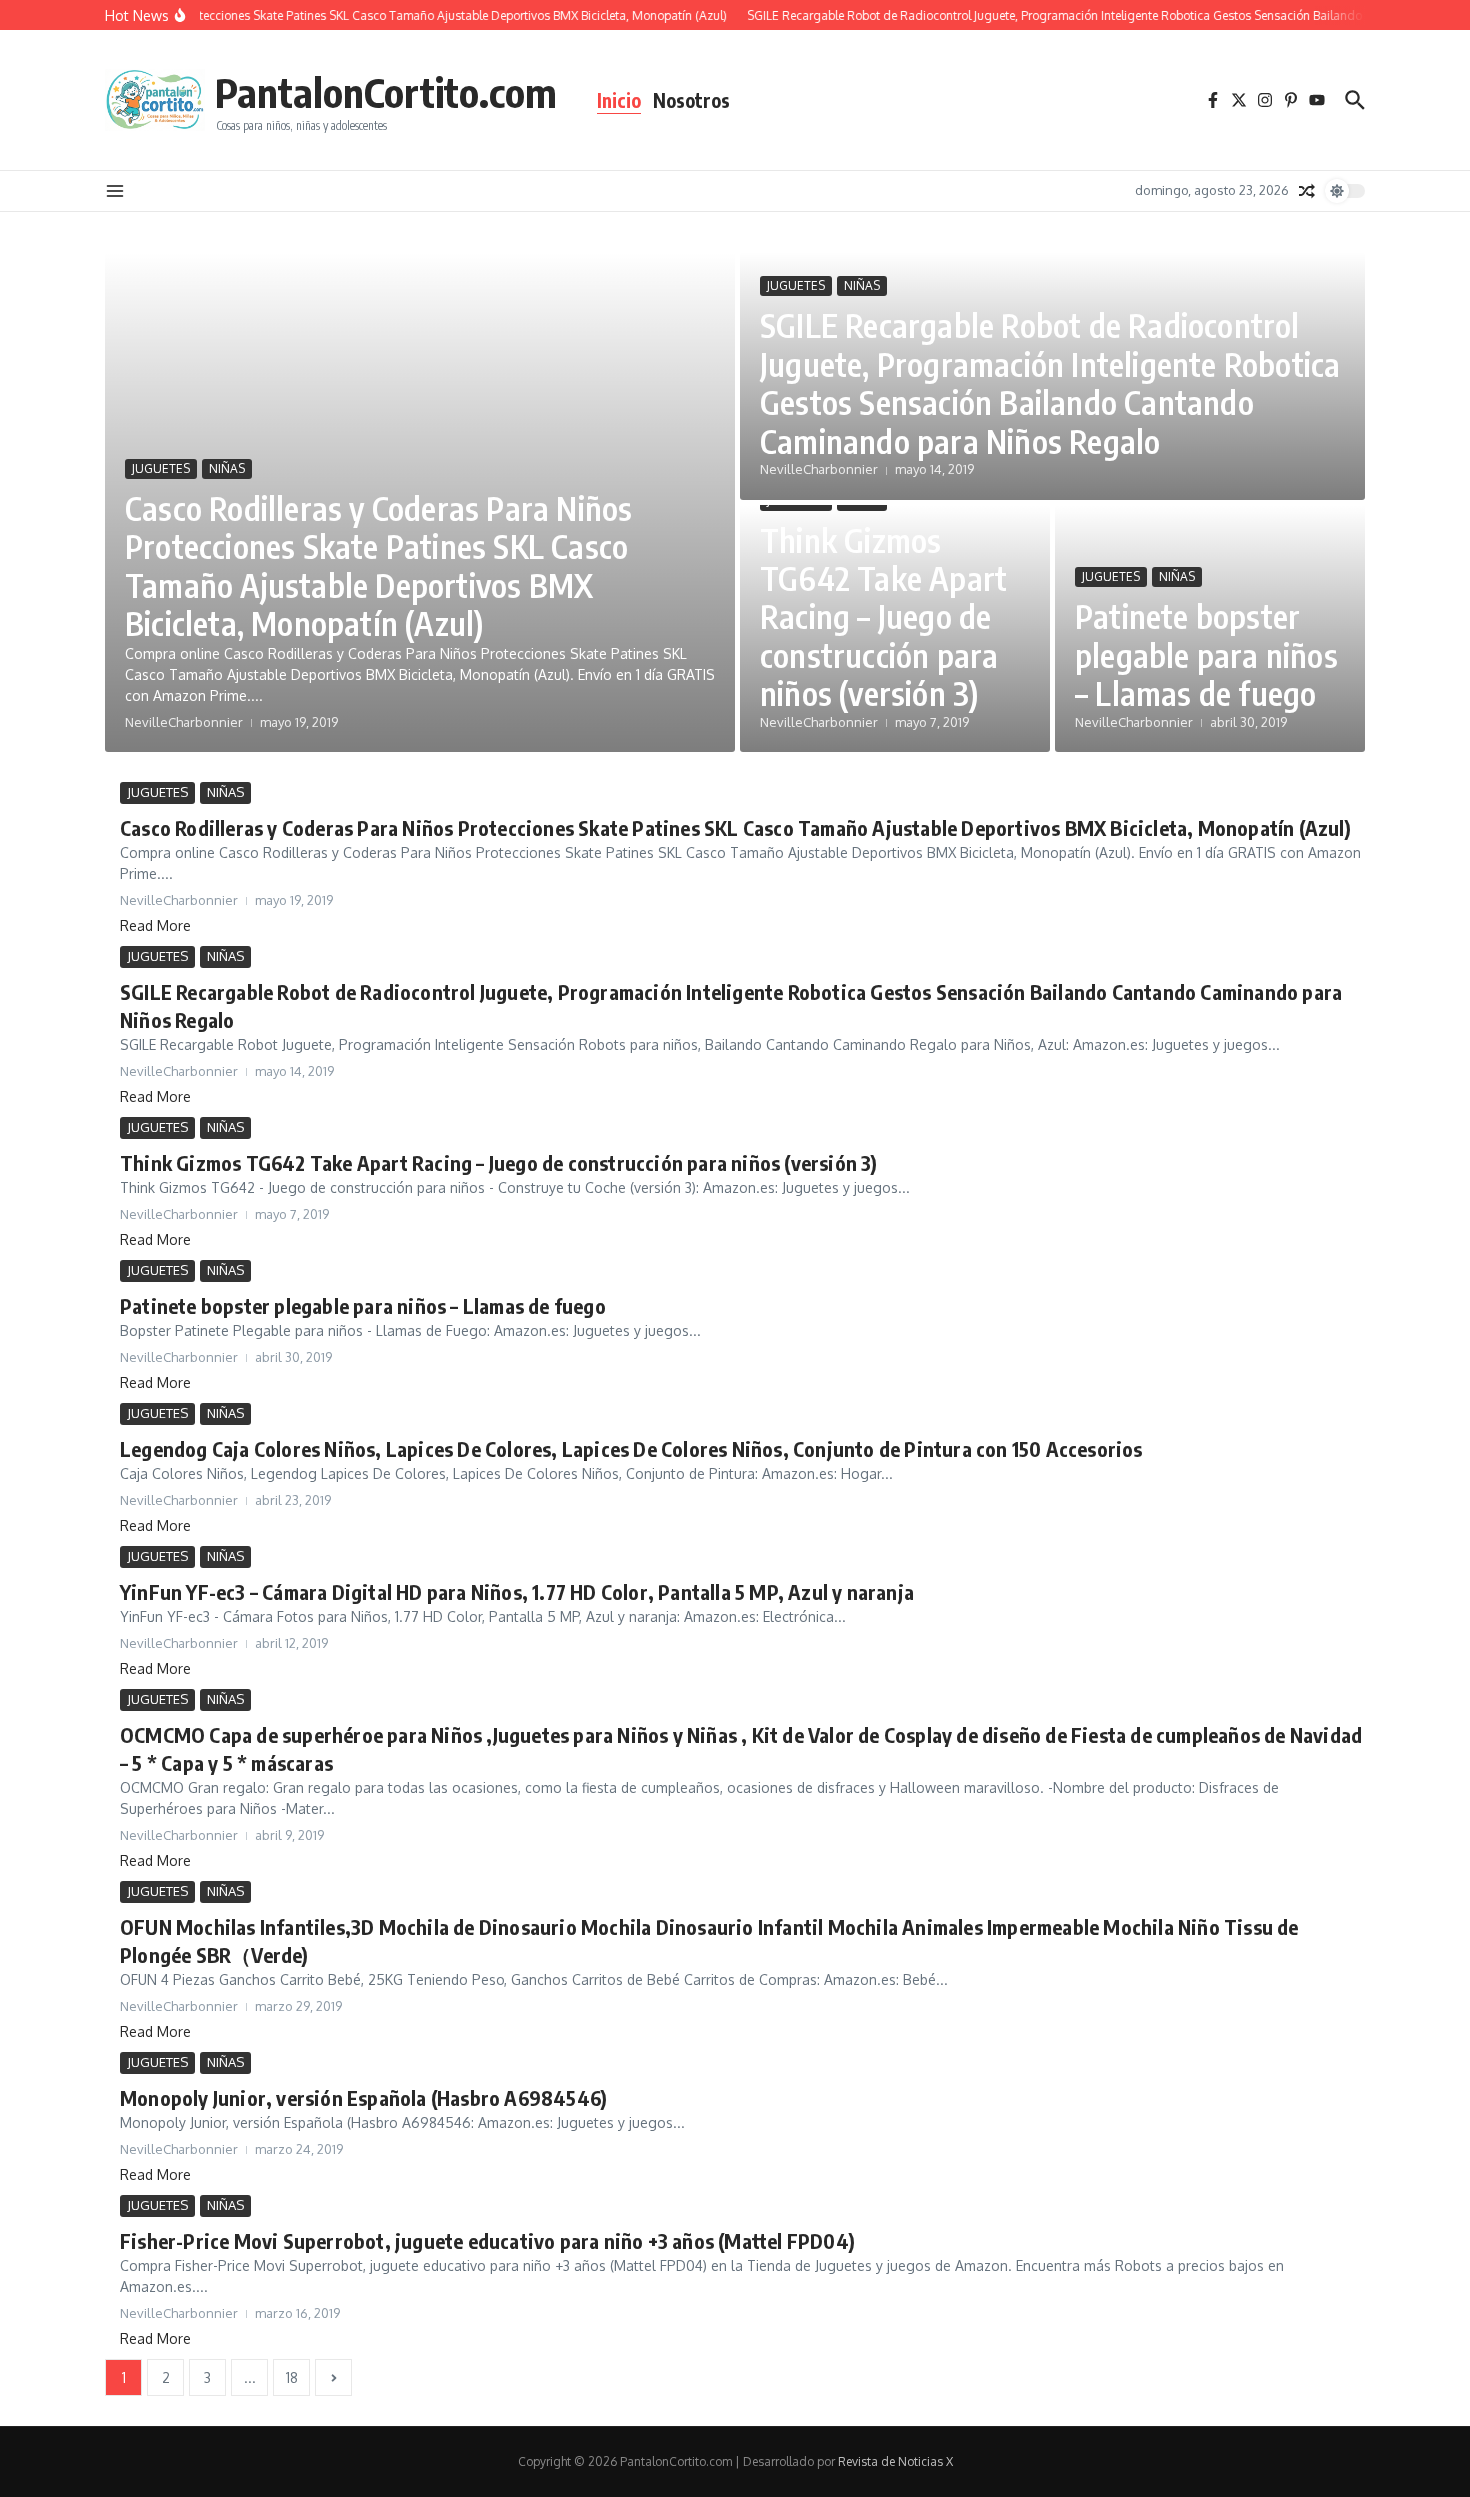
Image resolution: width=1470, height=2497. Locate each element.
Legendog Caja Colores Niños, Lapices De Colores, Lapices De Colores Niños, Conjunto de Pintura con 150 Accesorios (631, 1448)
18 (292, 2377)
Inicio (619, 100)
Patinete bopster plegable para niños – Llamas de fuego (1206, 654)
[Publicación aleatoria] (1307, 191)
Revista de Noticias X (895, 2461)
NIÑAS (227, 468)
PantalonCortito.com (386, 92)
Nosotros (691, 100)
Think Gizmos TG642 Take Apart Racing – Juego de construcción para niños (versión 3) (883, 617)
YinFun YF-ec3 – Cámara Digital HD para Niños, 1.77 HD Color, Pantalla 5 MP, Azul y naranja (517, 1591)
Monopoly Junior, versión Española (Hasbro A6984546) (363, 2097)
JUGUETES (161, 468)
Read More (155, 925)
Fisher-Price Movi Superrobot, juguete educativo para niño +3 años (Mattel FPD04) (487, 2240)
